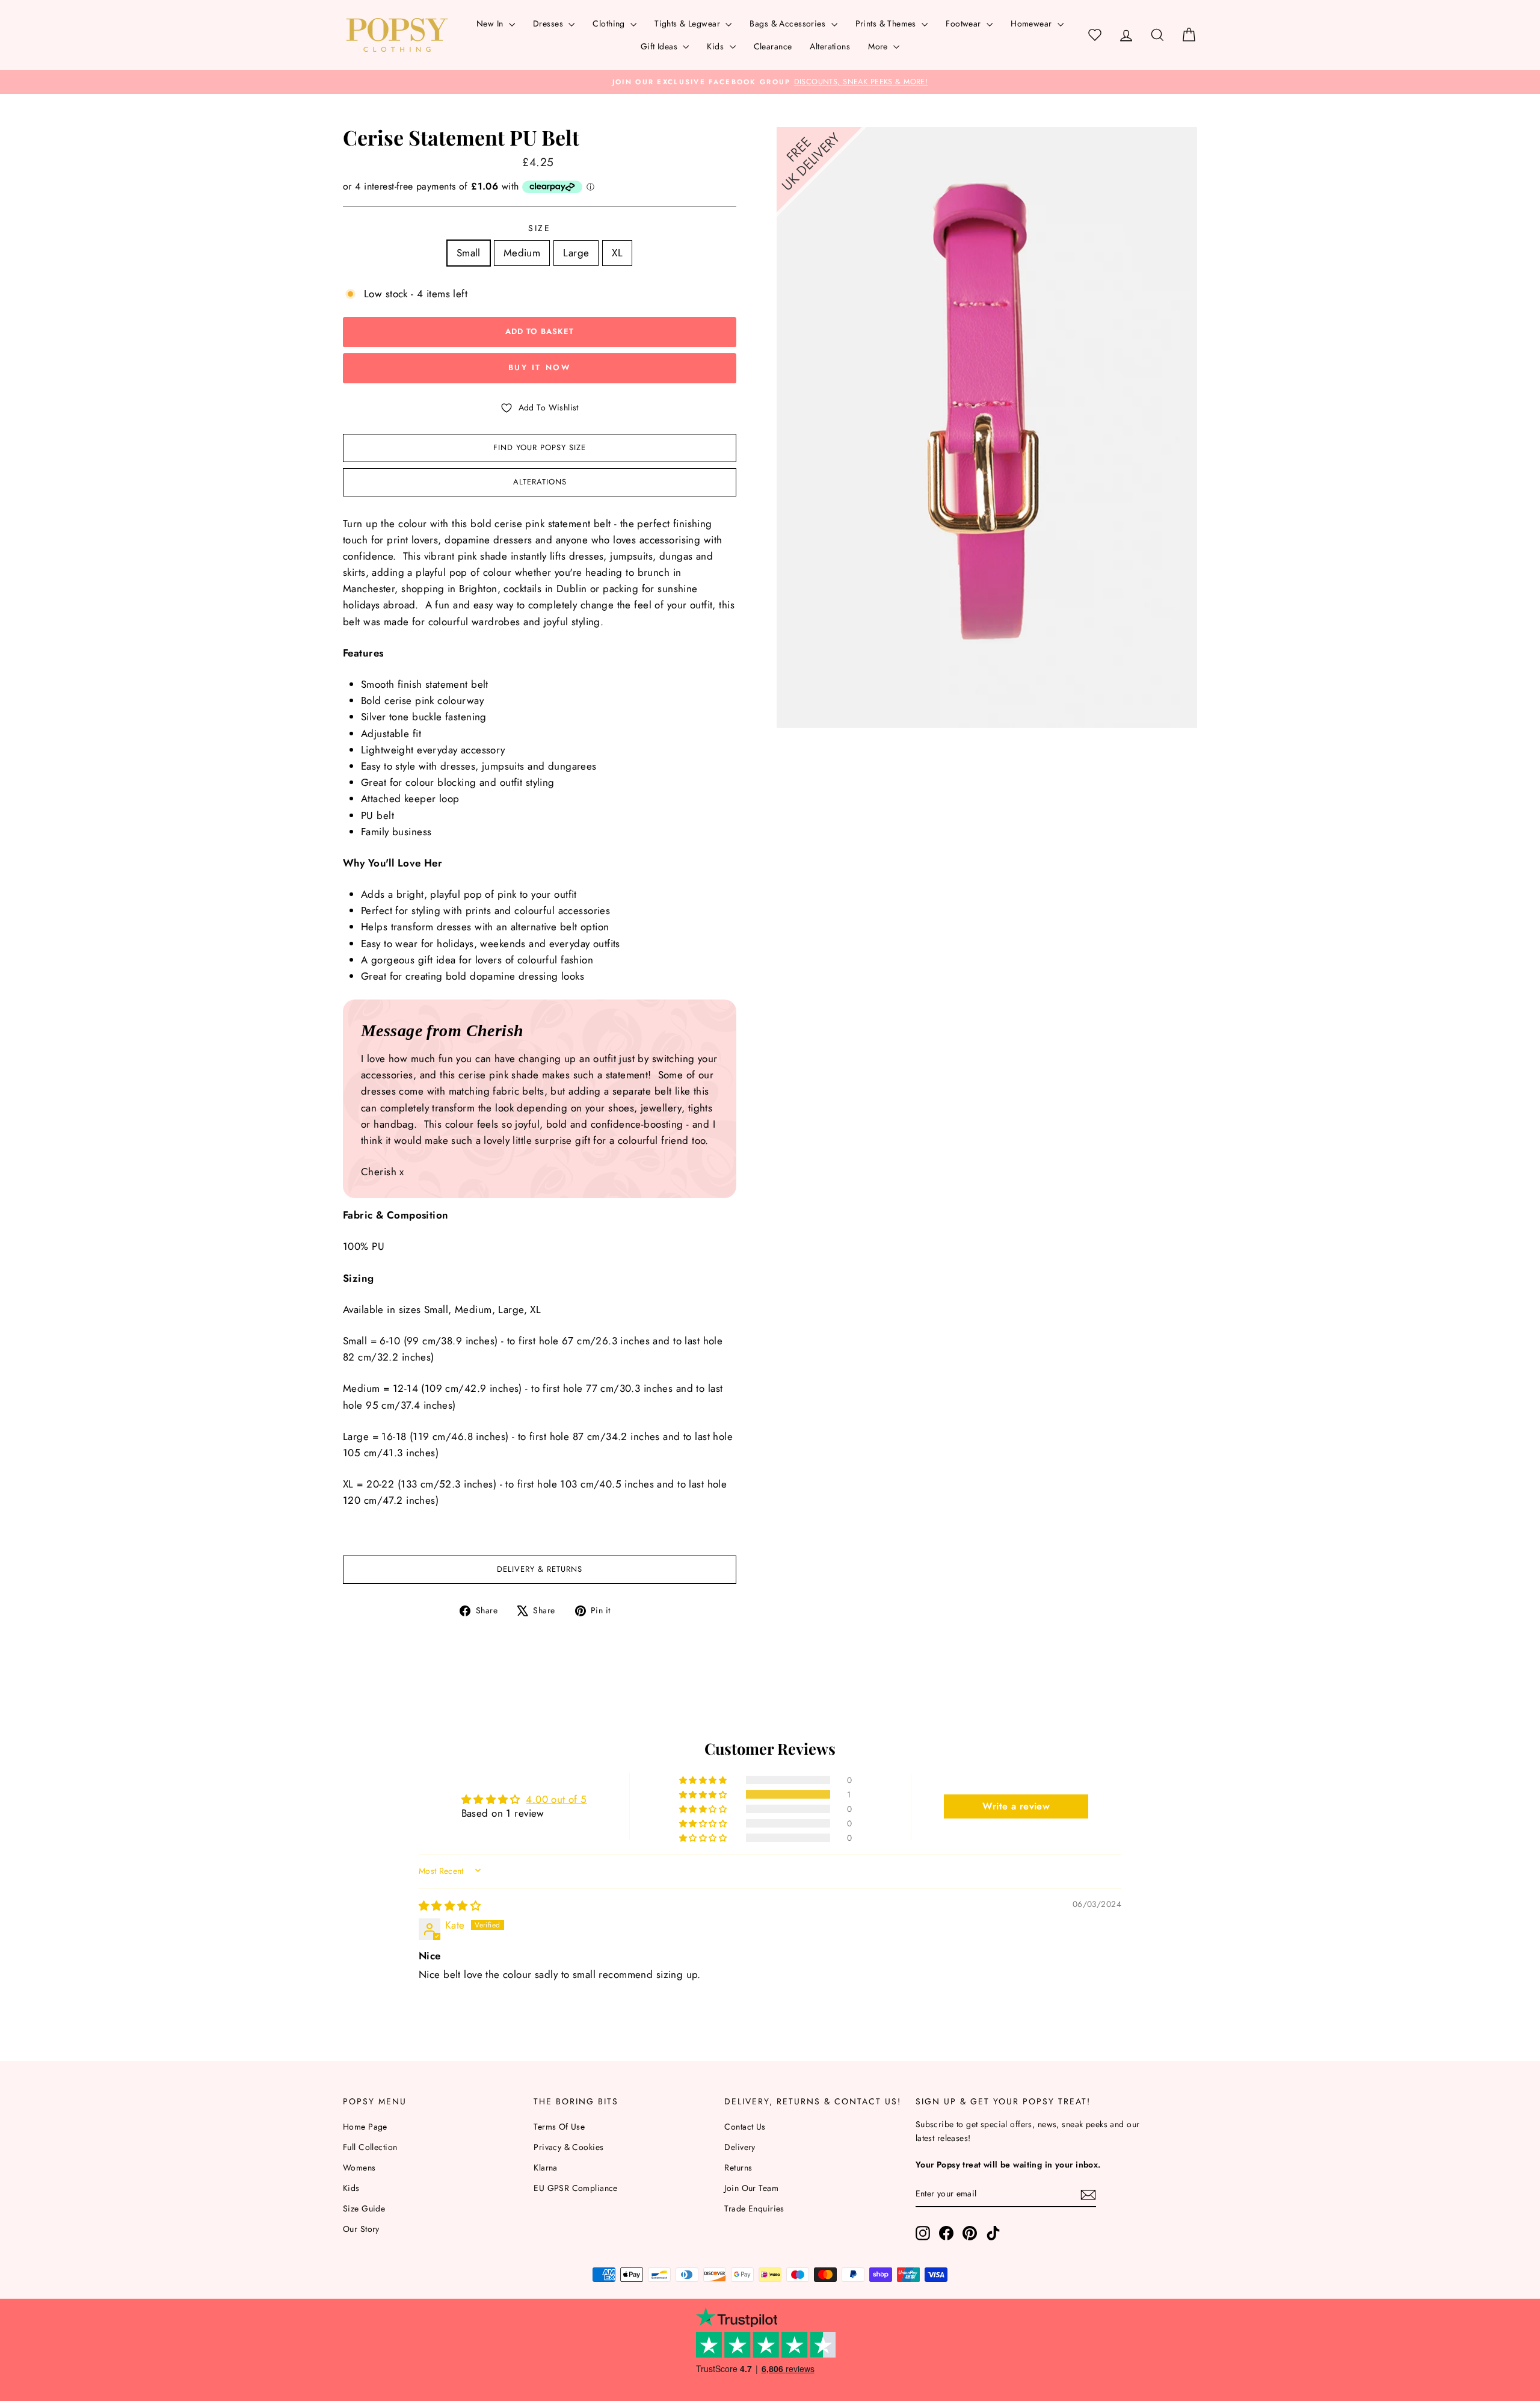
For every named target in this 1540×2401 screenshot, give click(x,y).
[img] (450, 1906)
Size (540, 228)
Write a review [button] (1016, 1806)
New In (491, 23)
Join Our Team (751, 2188)
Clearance (773, 46)
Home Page (365, 2127)
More (879, 46)
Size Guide (364, 2208)
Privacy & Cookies (568, 2147)
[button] (704, 1794)
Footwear (965, 23)
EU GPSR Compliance (576, 2188)
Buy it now (540, 367)
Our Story (361, 2229)
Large (576, 253)
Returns (738, 2168)
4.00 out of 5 (556, 1799)
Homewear (1033, 23)
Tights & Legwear (688, 23)
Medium (522, 253)
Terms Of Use (559, 2127)
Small (469, 253)
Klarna (546, 2168)
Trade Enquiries (754, 2208)
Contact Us (745, 2127)
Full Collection (370, 2147)
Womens (359, 2168)
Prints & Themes (887, 23)
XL (617, 253)
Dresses (549, 23)
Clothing (610, 23)
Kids (716, 46)
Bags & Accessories (789, 23)
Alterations (830, 46)
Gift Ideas (661, 46)
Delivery (740, 2147)
